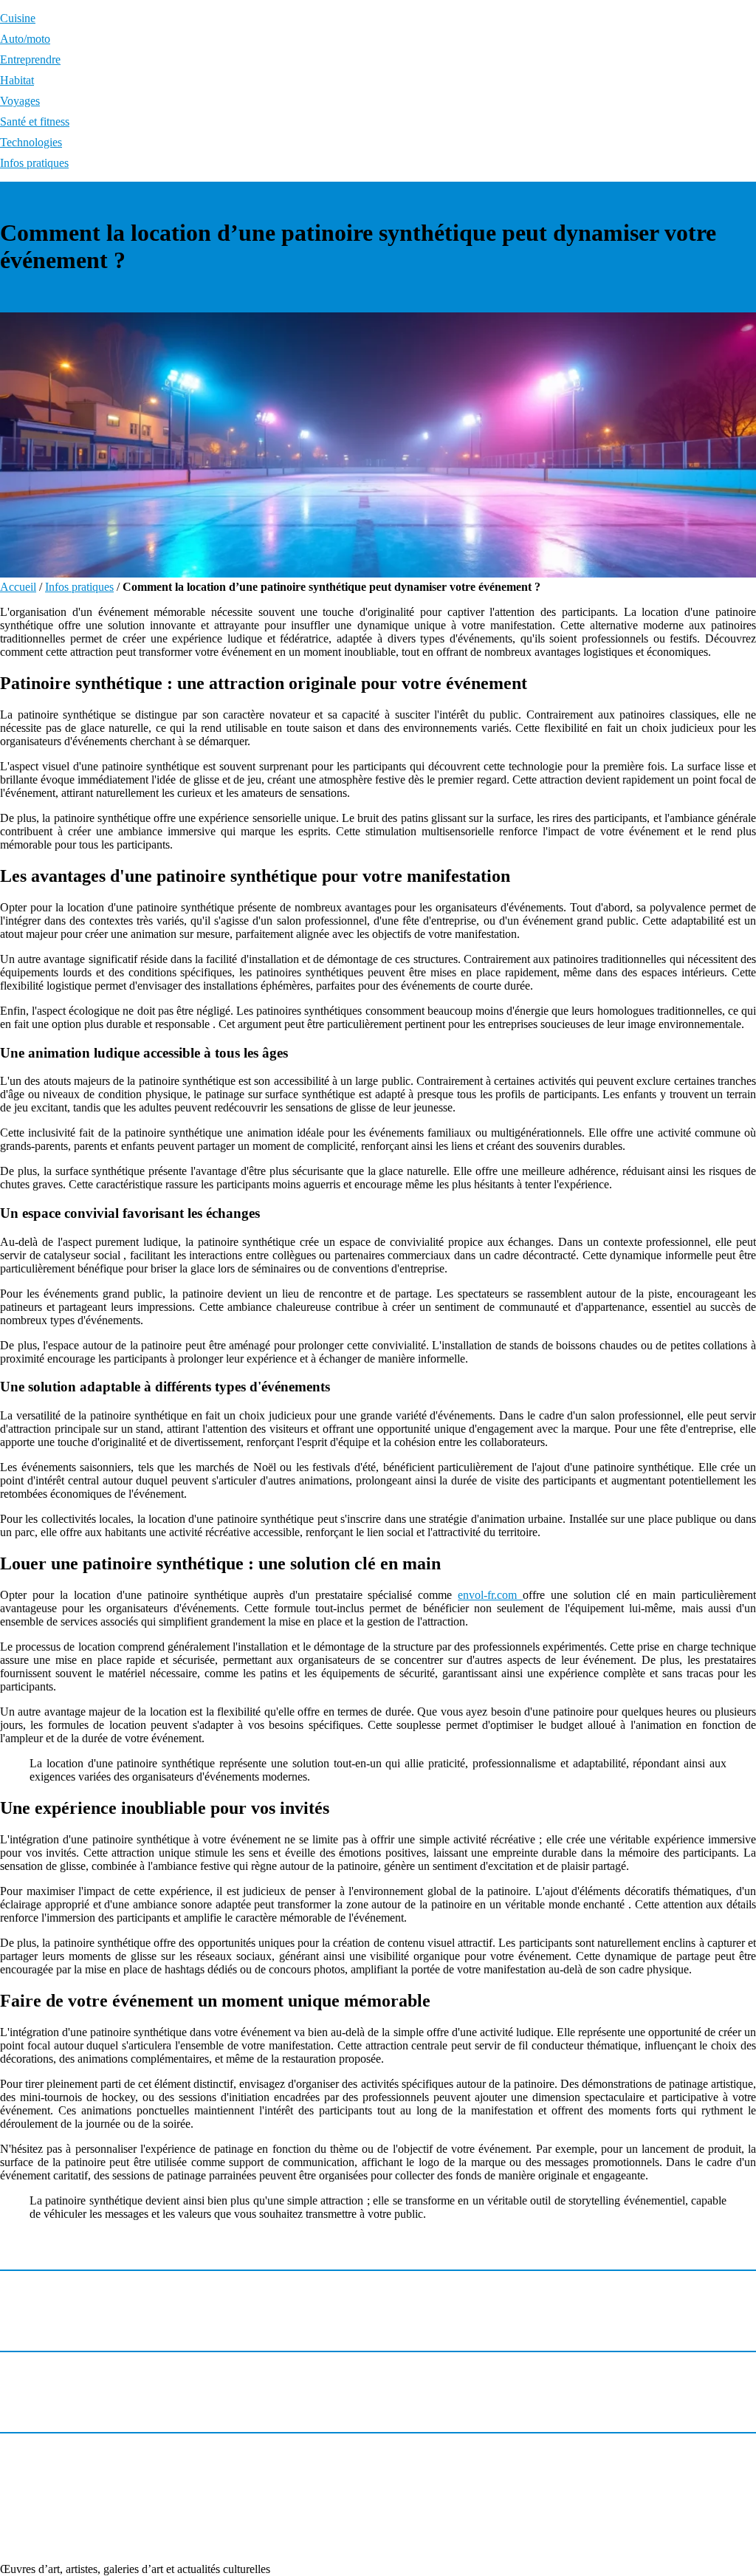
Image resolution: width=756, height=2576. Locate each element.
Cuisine (18, 18)
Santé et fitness (35, 121)
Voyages (20, 101)
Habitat (17, 80)
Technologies (31, 142)
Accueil (18, 587)
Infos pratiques (34, 163)
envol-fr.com (490, 1595)
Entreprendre (30, 59)
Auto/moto (25, 39)
